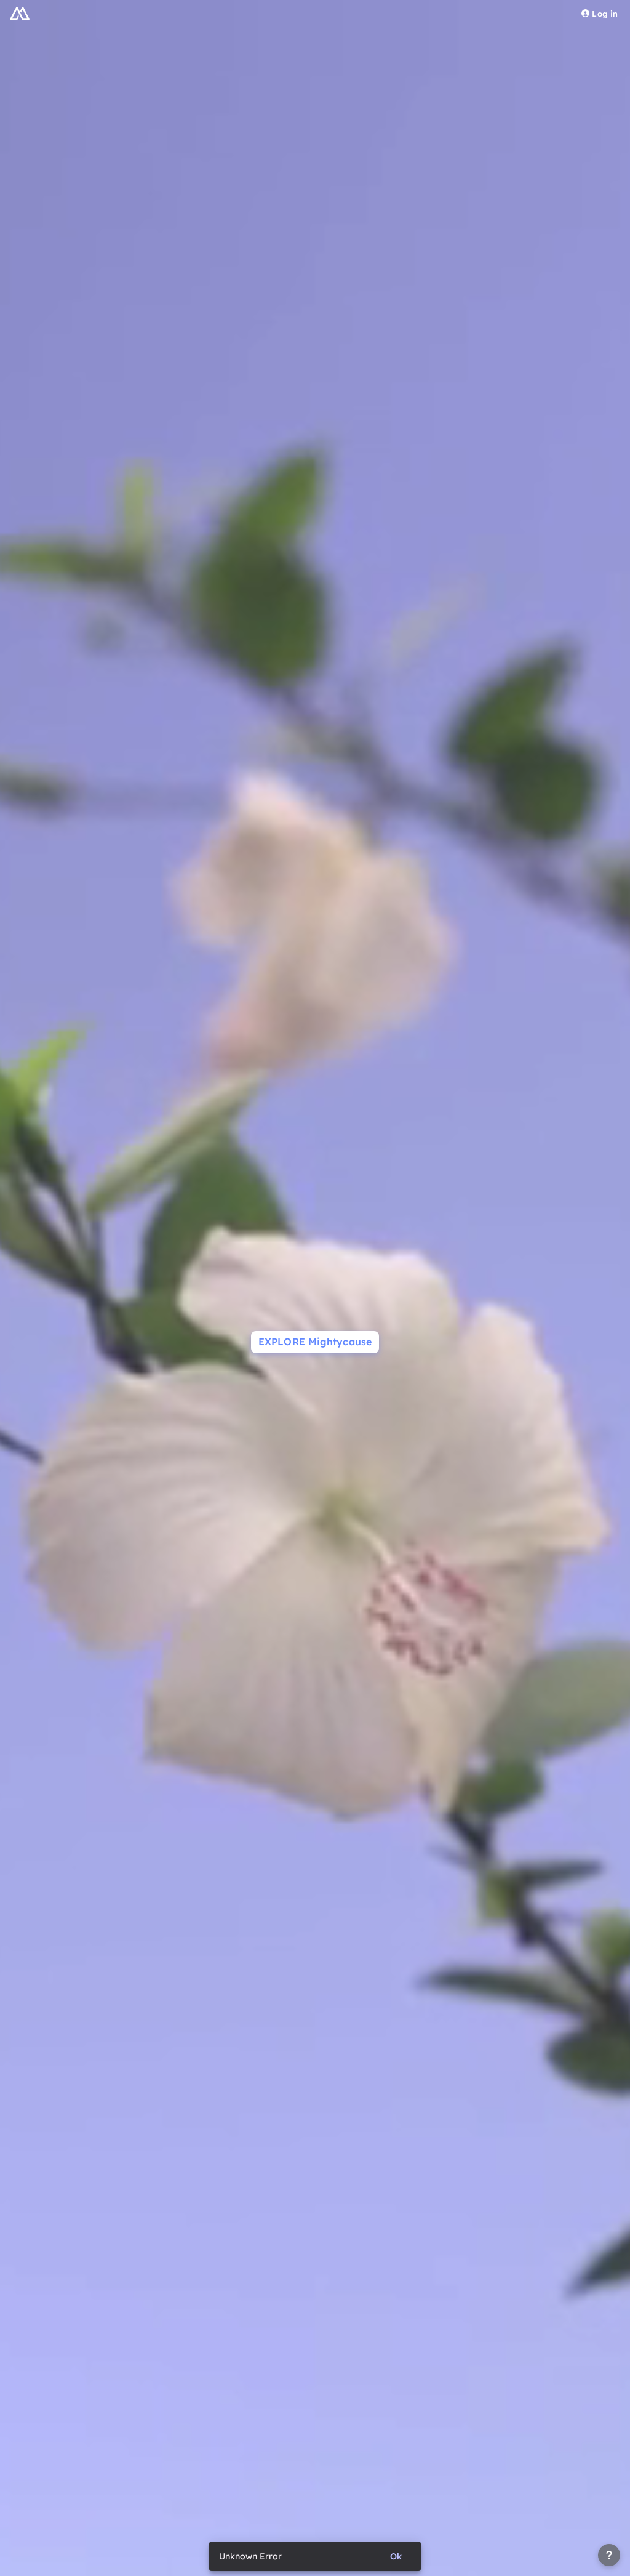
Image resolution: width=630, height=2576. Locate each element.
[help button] (609, 2555)
